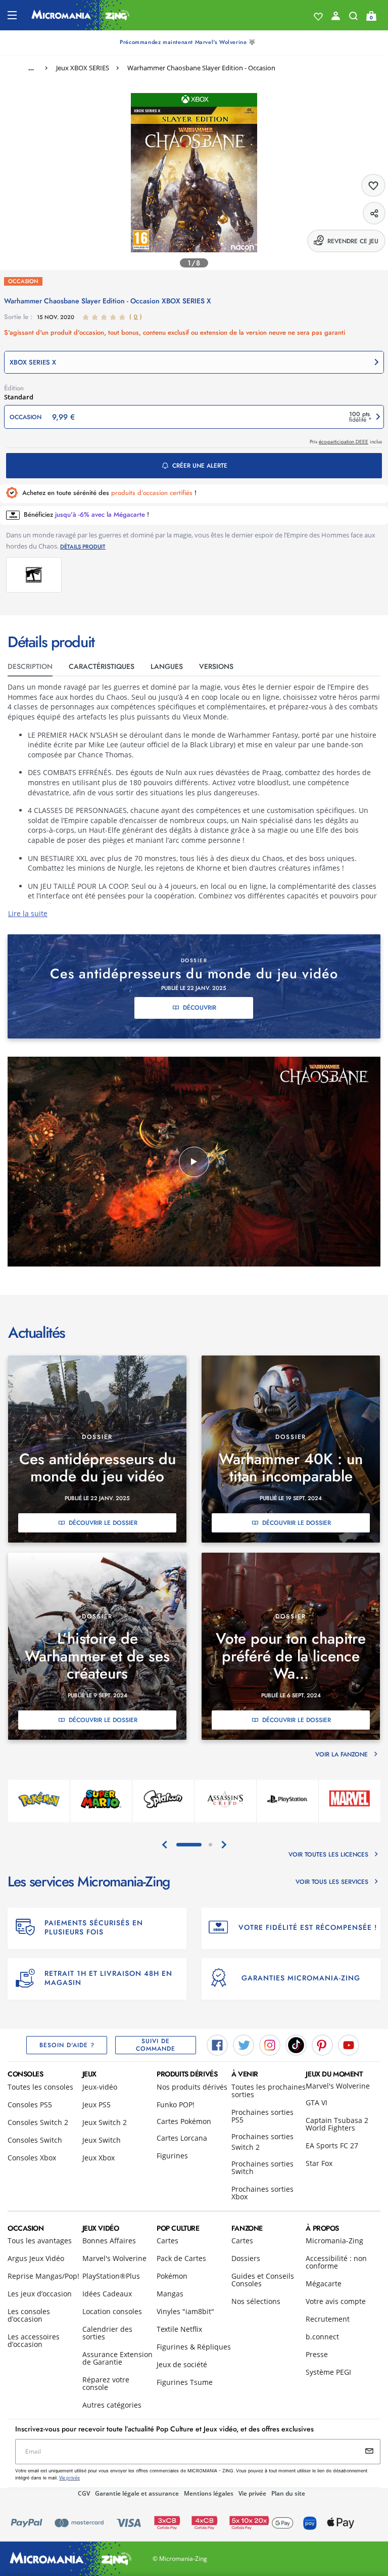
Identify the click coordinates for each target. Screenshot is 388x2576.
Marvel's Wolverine (338, 2086)
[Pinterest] (322, 2044)
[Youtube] (349, 2044)
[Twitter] (244, 2044)
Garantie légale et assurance (137, 2493)
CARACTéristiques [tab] (102, 666)
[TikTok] (296, 2044)
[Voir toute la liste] (318, 17)
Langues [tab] (167, 666)
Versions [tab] (216, 666)
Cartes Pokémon (184, 2121)
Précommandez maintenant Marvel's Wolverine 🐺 (188, 42)
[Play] (194, 1162)
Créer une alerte (200, 466)
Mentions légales (209, 2493)
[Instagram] (270, 2044)
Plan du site (288, 2493)
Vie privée (252, 2493)
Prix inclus (346, 442)
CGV (84, 2493)
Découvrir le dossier (103, 1523)
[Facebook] (217, 2044)
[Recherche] (353, 18)
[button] (194, 362)
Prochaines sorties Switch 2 (262, 2142)
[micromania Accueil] (81, 15)
